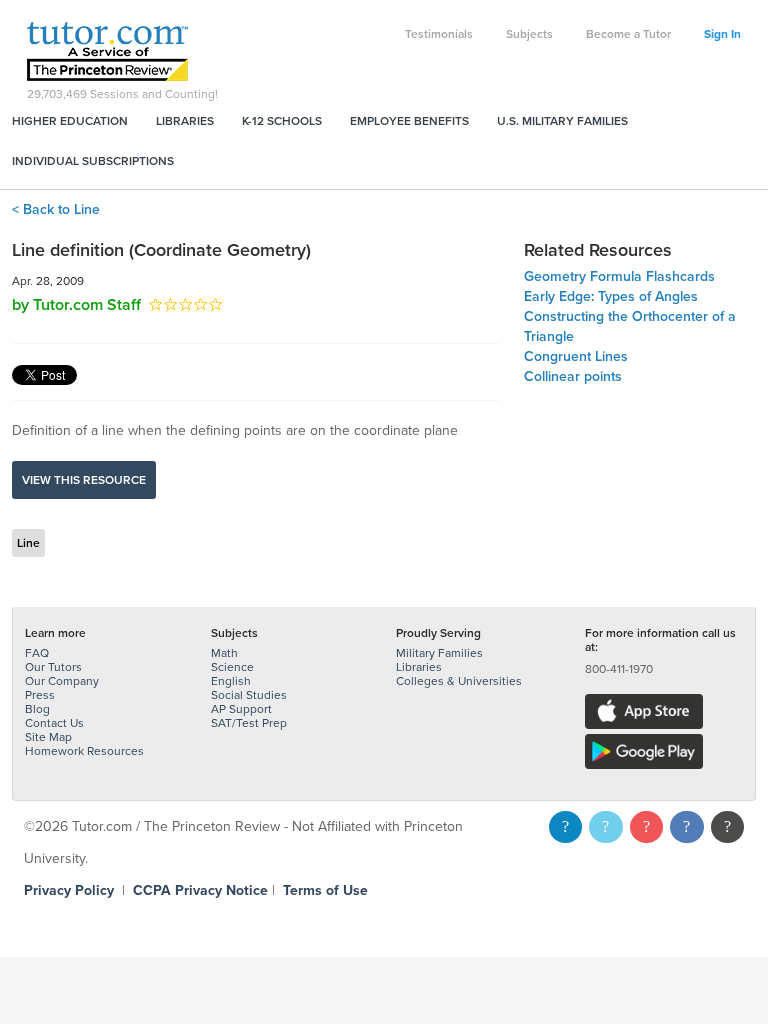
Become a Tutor (628, 34)
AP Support (241, 709)
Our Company (62, 681)
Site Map (48, 737)
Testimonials (439, 34)
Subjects (529, 34)
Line (28, 543)
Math (224, 653)
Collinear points (573, 376)
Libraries (185, 121)
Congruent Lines (576, 356)
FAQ (37, 653)
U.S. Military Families (562, 121)
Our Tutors (53, 667)
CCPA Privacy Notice (200, 890)
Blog (37, 709)
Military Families (439, 653)
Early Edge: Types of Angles (611, 296)
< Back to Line (56, 209)
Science (232, 667)
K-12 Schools (282, 121)
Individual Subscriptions (93, 161)
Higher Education (70, 121)
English (231, 681)
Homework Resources (84, 751)
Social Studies (249, 695)
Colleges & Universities (459, 681)
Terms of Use (325, 890)
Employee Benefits (409, 121)
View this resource (84, 480)
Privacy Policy (69, 890)
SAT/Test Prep (249, 723)
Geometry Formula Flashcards (619, 276)
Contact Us (54, 723)
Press (40, 695)
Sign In (722, 34)
